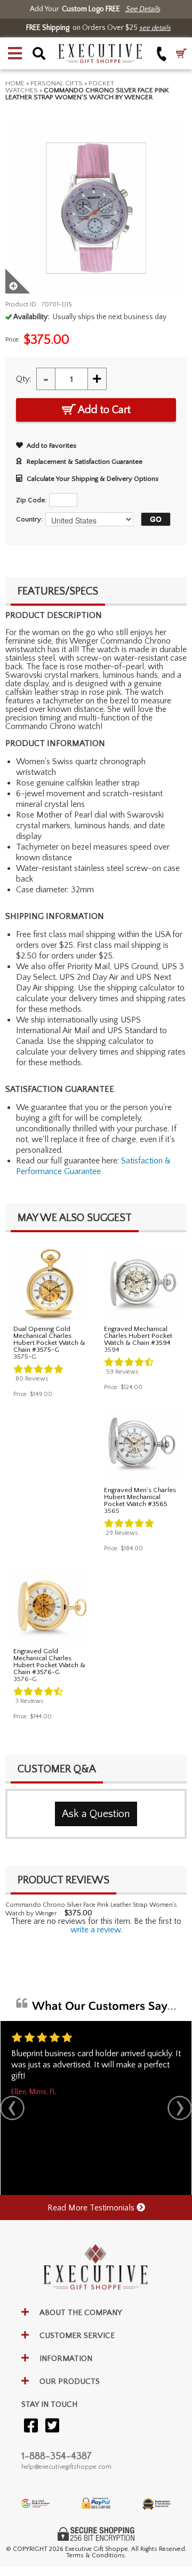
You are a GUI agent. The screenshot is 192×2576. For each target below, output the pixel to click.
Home (15, 83)
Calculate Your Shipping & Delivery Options (93, 479)
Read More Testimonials (92, 2208)
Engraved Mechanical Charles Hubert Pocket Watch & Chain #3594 (138, 1336)
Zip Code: (31, 500)
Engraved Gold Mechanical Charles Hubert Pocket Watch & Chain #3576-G (49, 1662)
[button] (15, 53)
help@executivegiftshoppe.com (66, 2467)
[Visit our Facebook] (31, 2426)
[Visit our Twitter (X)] (52, 2426)
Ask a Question (96, 1814)
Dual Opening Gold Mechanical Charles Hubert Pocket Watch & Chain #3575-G (49, 1339)
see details (155, 28)
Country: (29, 519)
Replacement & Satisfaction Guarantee (85, 462)
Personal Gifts (57, 83)
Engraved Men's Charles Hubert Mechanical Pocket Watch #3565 (140, 1497)
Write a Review (95, 1930)
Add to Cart (103, 410)
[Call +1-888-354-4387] (162, 54)
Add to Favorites (51, 446)
